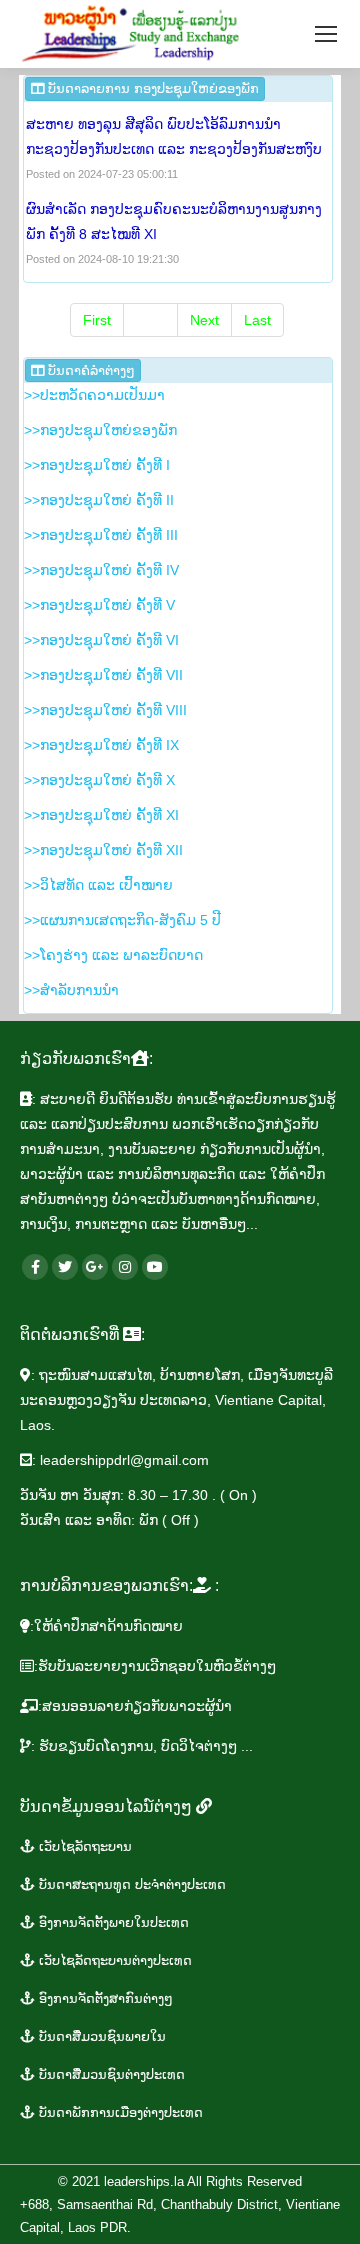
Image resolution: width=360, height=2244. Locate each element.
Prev (150, 320)
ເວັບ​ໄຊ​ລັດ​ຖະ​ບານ (83, 1846)
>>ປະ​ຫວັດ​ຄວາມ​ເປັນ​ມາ (94, 395)
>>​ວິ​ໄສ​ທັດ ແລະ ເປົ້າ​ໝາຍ (98, 885)
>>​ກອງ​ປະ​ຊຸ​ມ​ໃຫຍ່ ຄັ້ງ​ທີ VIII (105, 710)
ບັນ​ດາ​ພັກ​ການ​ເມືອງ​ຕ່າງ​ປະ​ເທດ (119, 2112)
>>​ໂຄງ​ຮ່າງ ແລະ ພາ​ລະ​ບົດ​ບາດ (113, 955)
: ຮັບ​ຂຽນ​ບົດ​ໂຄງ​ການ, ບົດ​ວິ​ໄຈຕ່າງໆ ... (142, 1746)
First (97, 320)
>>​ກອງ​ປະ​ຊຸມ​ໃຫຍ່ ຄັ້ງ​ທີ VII (103, 675)
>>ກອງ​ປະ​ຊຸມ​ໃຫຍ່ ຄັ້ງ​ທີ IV (101, 570)
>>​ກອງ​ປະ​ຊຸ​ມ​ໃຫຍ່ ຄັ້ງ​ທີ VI (101, 640)
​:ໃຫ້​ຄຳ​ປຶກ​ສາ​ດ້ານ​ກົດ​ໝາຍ (106, 1626)
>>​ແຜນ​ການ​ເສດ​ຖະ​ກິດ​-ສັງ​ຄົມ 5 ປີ (122, 920)
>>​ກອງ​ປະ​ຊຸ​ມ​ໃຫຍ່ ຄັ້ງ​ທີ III (101, 535)
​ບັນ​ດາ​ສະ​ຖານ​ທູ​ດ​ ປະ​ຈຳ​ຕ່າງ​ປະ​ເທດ (130, 1884)
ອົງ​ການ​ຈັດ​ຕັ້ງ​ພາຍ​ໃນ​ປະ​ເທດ (112, 1922)
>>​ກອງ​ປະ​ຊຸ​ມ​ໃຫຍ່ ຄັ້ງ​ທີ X (99, 780)
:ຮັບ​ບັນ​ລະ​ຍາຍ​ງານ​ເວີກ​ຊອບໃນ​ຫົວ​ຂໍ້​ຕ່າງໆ (155, 1666)
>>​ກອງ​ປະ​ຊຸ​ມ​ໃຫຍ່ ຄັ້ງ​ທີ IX (101, 745)
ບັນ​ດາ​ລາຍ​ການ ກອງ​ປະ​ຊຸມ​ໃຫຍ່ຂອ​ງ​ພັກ (151, 88)
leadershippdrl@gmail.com (124, 1460)
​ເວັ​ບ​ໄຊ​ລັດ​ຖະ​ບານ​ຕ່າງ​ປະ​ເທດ (113, 1960)
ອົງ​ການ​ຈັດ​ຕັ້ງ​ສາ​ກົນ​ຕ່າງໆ (104, 1998)
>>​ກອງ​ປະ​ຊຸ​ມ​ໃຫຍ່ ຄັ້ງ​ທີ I (97, 465)
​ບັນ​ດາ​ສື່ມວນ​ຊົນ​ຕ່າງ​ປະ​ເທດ (110, 2074)
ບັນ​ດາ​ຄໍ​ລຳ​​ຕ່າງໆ (89, 370)
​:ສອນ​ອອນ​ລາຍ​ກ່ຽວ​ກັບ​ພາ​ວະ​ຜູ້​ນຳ (135, 1706)
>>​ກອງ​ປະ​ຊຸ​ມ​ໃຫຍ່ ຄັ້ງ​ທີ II (99, 500)
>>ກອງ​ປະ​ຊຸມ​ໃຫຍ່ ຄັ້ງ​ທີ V (99, 605)
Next (204, 320)
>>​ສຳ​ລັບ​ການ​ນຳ (71, 990)
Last (257, 320)
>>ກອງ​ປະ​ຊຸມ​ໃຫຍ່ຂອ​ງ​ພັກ (100, 430)
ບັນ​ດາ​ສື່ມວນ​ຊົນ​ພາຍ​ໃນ (100, 2036)
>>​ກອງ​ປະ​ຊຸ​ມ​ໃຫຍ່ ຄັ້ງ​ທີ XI (101, 815)
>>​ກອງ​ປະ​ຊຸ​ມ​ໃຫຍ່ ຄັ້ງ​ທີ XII (103, 850)
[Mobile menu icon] (326, 34)
